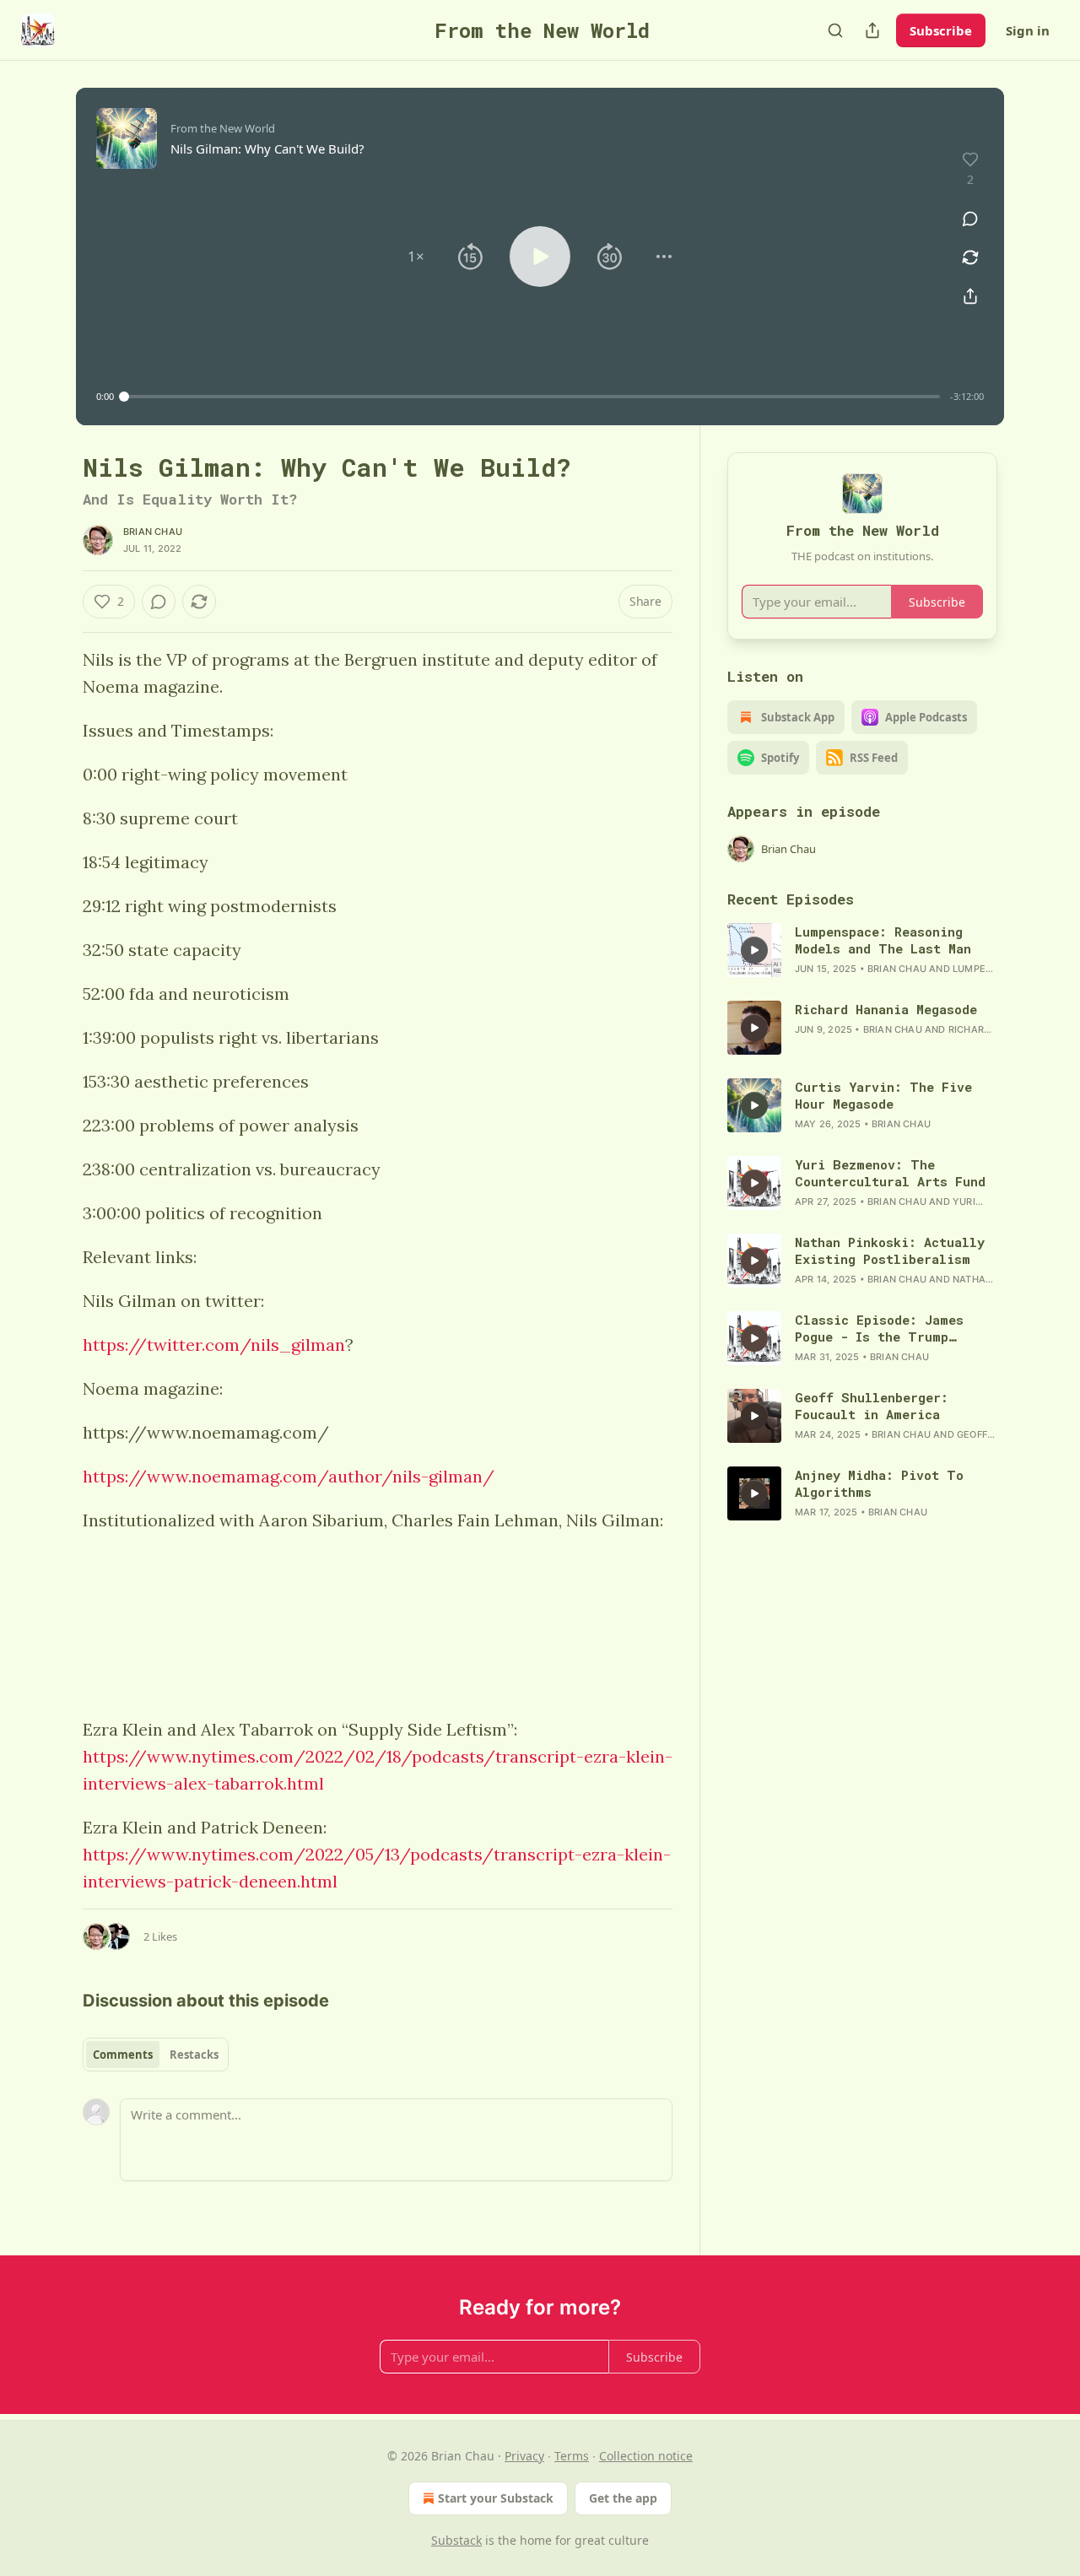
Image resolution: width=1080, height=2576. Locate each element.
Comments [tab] (123, 2055)
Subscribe (941, 30)
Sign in (1028, 30)
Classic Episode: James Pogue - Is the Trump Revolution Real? (879, 1328)
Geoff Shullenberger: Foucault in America (872, 1406)
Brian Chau (153, 532)
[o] (754, 950)
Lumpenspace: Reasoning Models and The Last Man (883, 940)
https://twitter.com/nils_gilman (214, 1345)
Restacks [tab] (194, 2055)
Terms (572, 2456)
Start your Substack (496, 2498)
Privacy (524, 2456)
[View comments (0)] (970, 219)
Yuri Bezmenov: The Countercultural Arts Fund (890, 1173)
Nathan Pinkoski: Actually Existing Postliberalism (890, 1250)
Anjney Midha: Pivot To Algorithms (879, 1483)
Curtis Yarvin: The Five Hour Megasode (883, 1095)
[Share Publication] (872, 30)
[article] (862, 950)
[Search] (835, 30)
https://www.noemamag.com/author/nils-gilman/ (289, 1476)
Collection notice (646, 2456)
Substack (456, 2540)
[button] (416, 257)
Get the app (623, 2498)
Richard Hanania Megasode (886, 1009)
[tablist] (156, 2055)
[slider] (532, 397)
